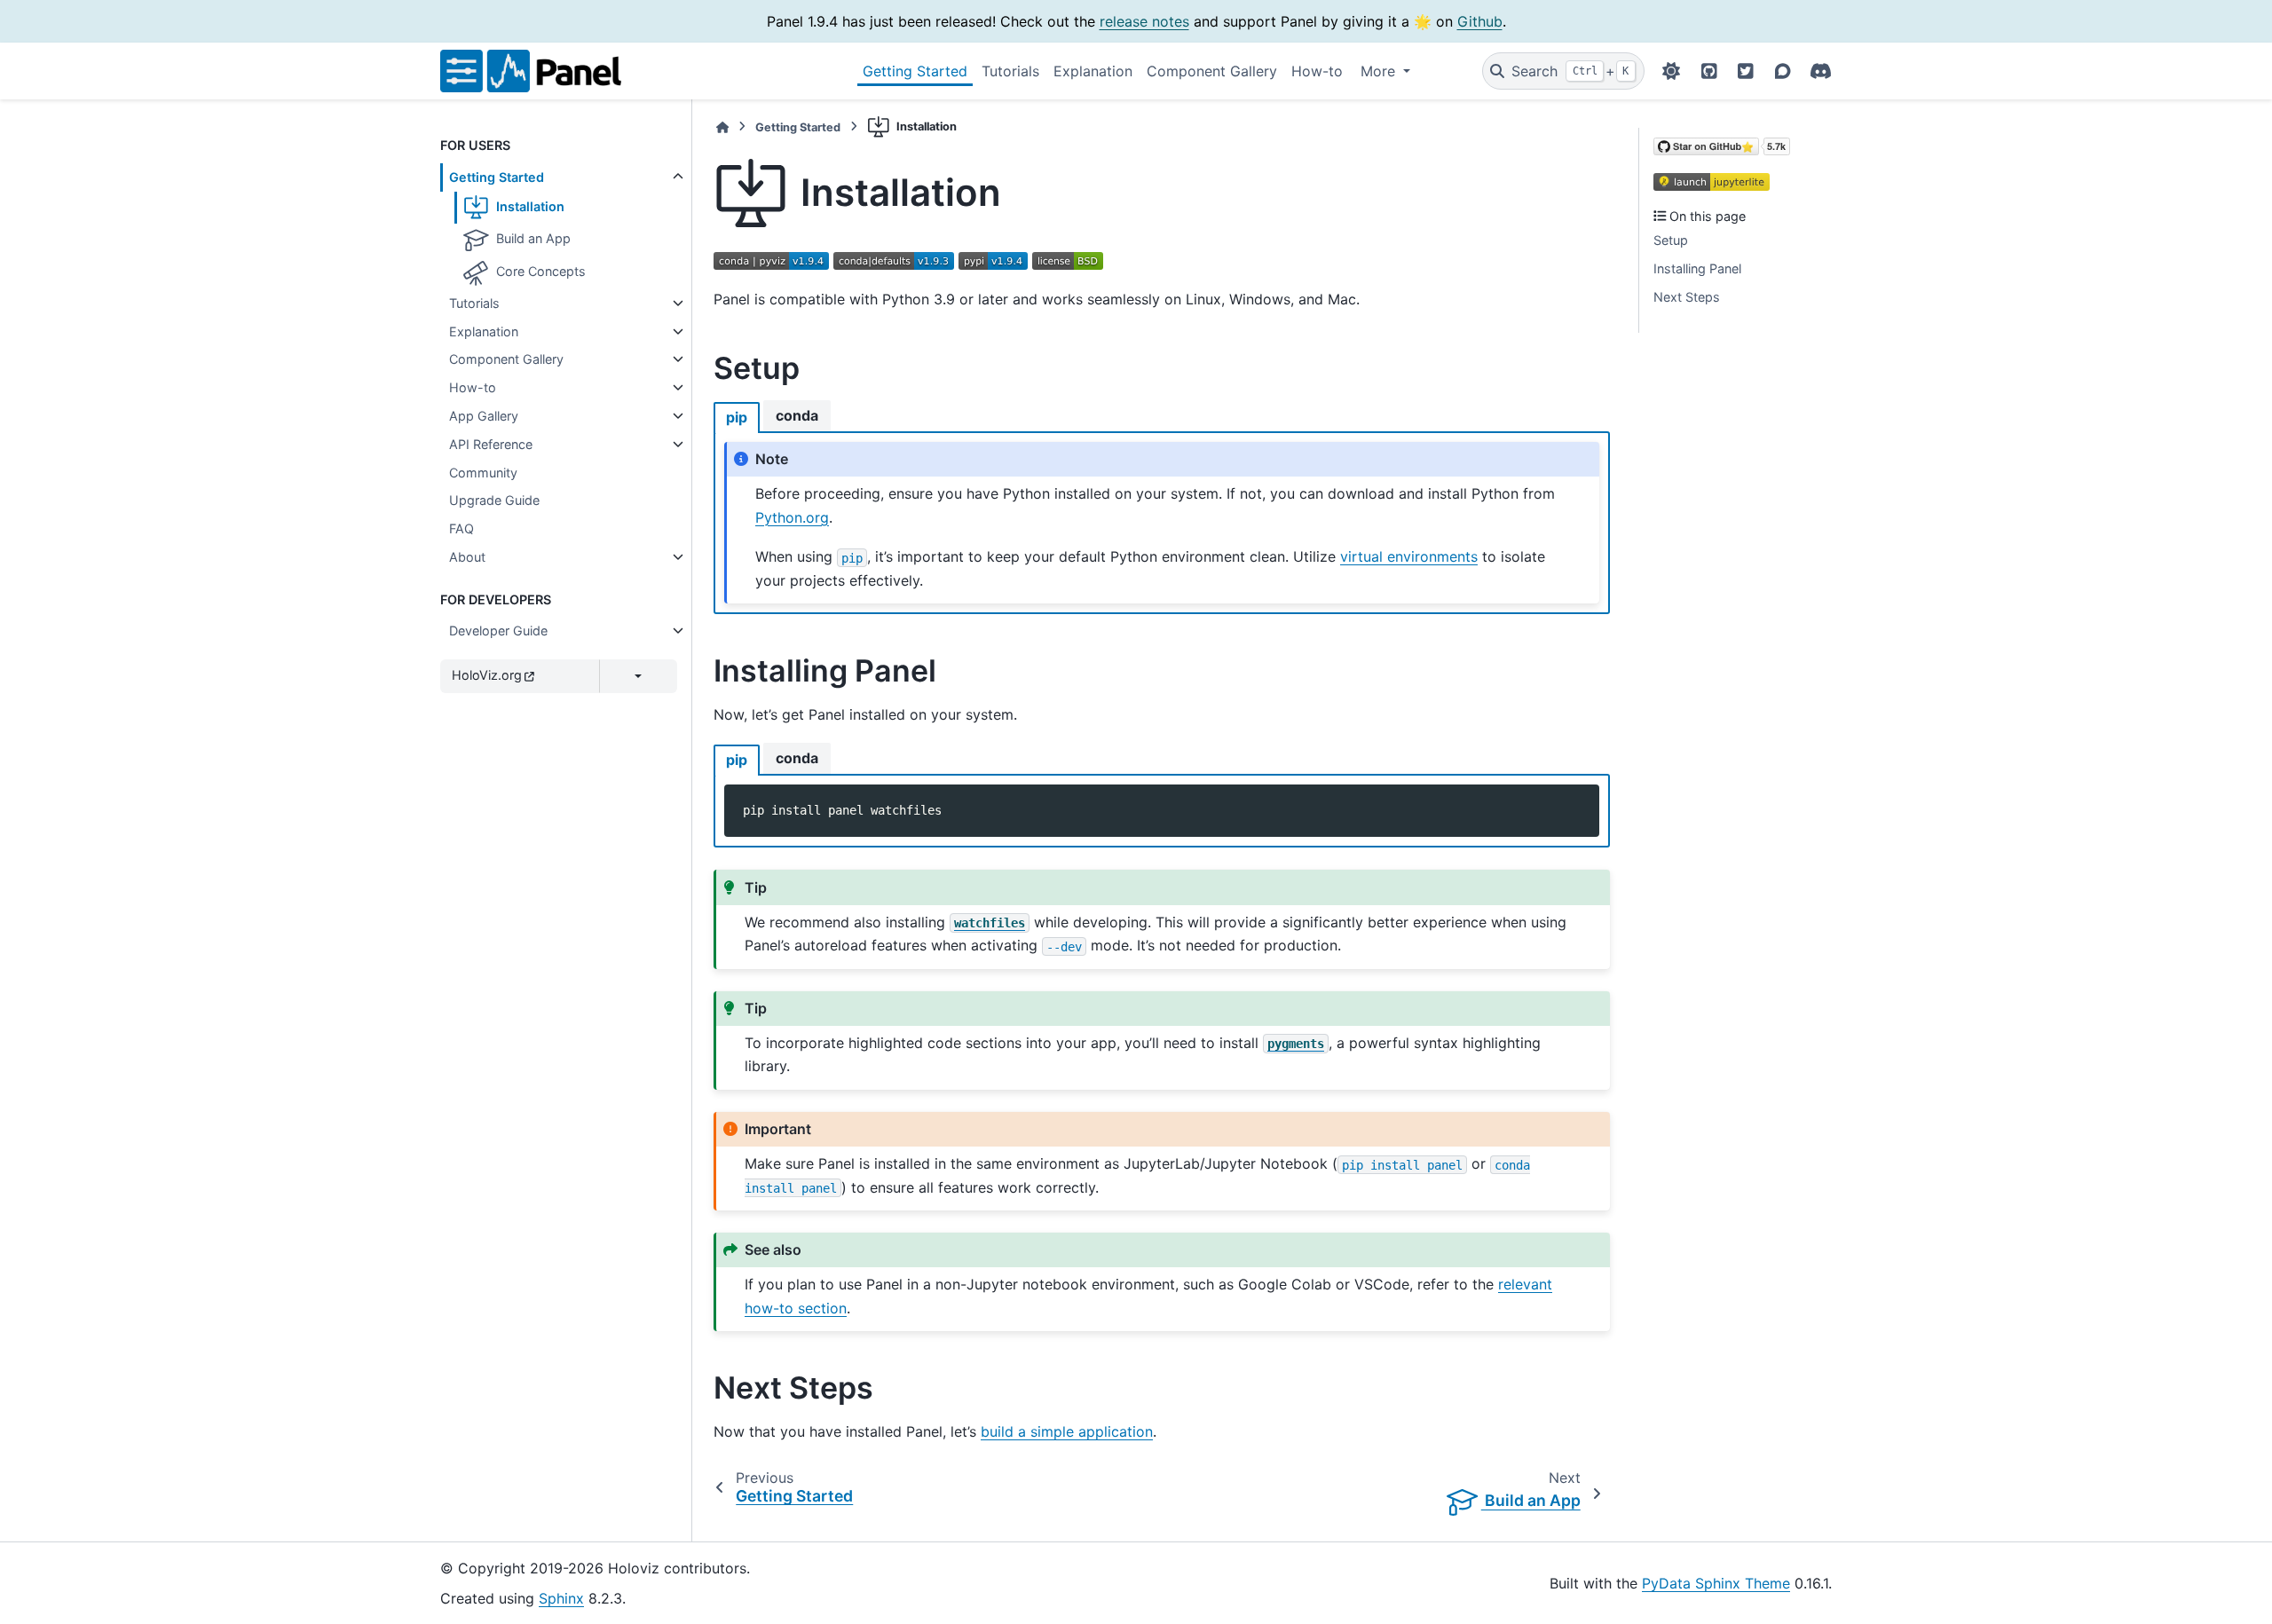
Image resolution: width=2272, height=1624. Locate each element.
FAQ (461, 528)
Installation (529, 206)
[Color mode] (1671, 71)
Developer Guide (498, 631)
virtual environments (1409, 556)
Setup (1671, 240)
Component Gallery (1212, 71)
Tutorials (1010, 71)
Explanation (1093, 71)
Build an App (532, 239)
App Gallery (484, 416)
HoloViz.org (487, 675)
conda (797, 415)
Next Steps (1687, 297)
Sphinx (561, 1598)
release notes (1144, 21)
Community (483, 473)
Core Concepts (539, 271)
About (467, 557)
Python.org (792, 517)
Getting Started (915, 71)
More (1380, 71)
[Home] (722, 127)
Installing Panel (1697, 268)
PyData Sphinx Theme (1716, 1583)
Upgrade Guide (494, 500)
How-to (1317, 71)
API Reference (491, 444)
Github (1480, 21)
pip (737, 417)
